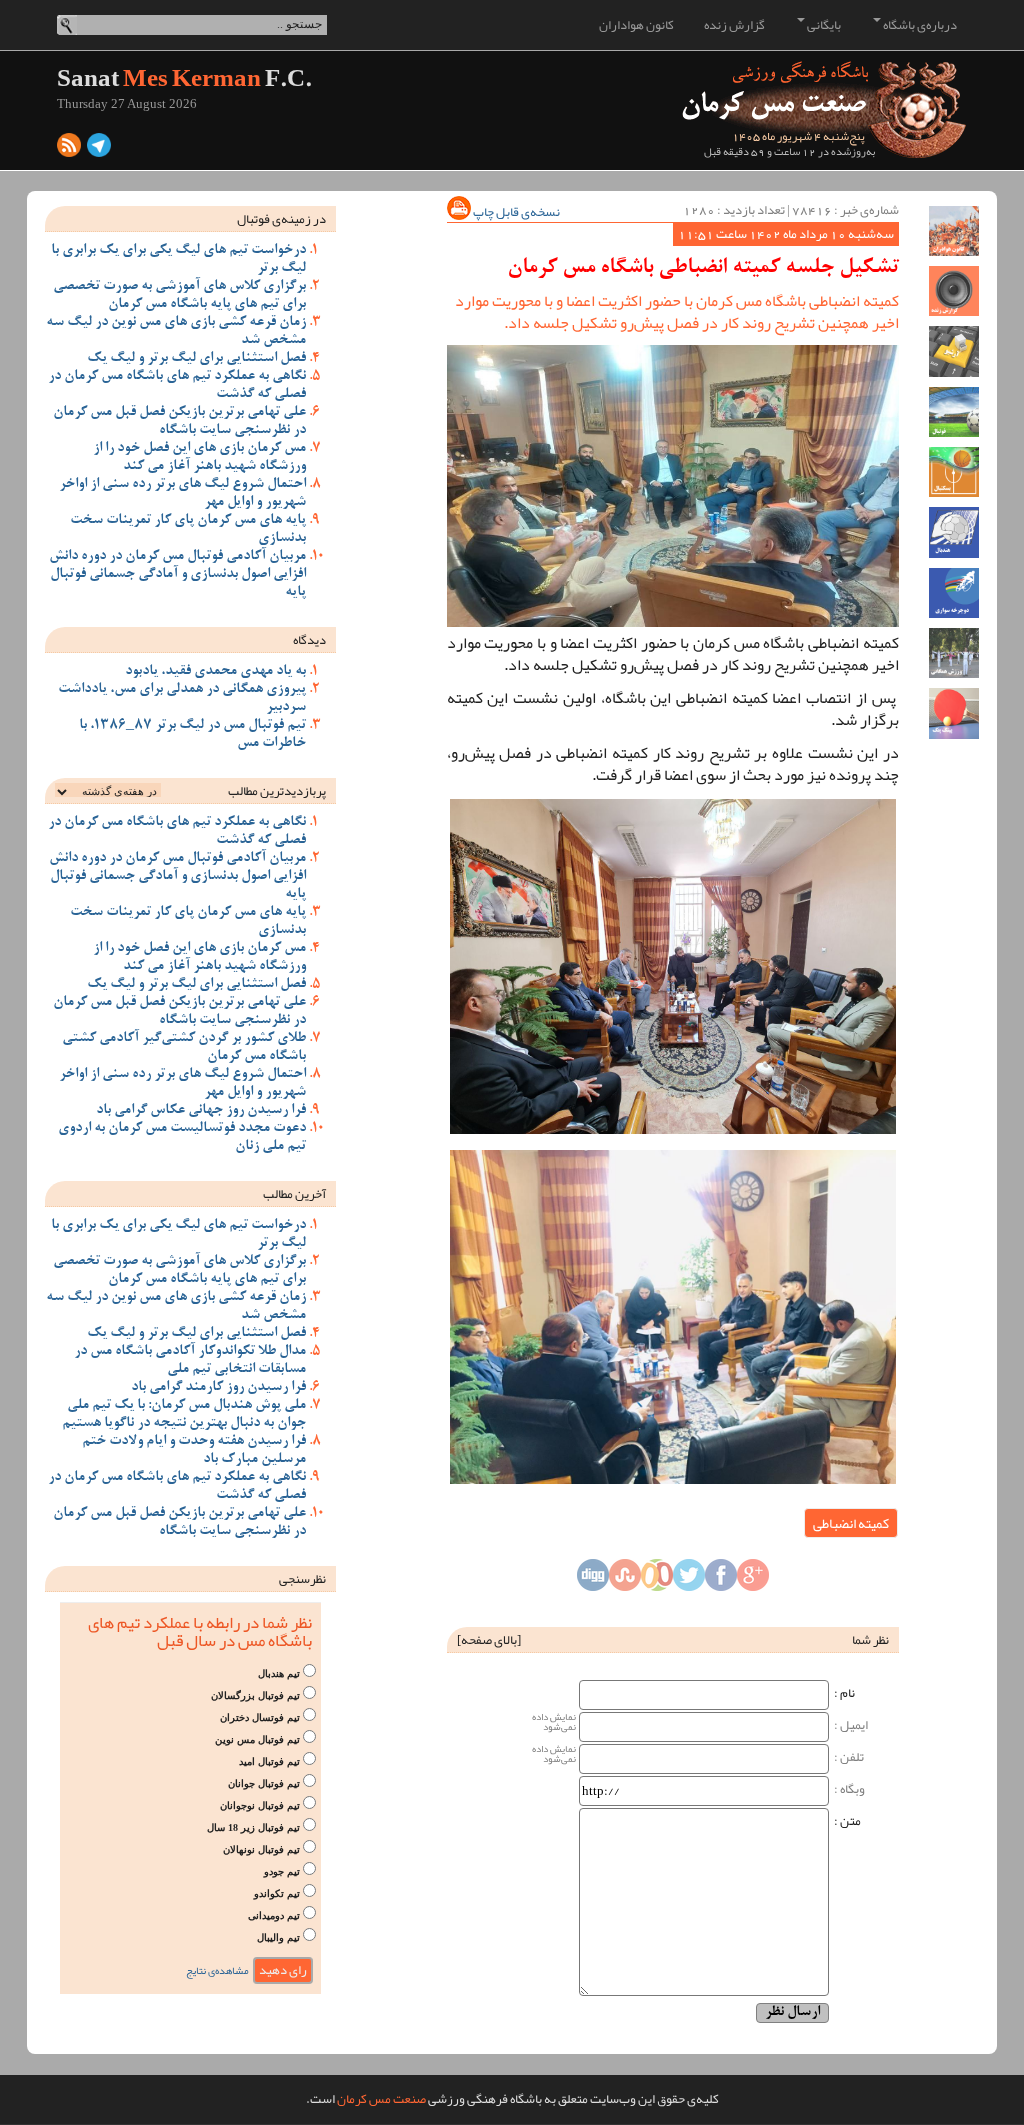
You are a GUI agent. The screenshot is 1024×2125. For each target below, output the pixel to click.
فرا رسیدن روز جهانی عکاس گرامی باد (201, 1111)
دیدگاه (309, 640)
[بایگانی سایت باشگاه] (954, 351)
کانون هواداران (636, 25)
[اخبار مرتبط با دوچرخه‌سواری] (954, 593)
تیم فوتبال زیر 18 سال (253, 1827)
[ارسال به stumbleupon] (625, 1581)
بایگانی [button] (823, 25)
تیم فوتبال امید (269, 1761)
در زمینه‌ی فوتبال (281, 219)
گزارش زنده (734, 25)
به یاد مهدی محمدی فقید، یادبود (215, 672)
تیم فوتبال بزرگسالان (255, 1695)
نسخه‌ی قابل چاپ (515, 212)
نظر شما (870, 1640)
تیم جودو (282, 1871)
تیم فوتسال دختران (260, 1717)
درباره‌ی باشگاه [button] (919, 25)
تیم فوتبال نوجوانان (260, 1805)
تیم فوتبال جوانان (264, 1783)
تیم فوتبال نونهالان (261, 1849)
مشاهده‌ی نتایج (217, 1970)
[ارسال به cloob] (657, 1581)
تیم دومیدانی (274, 1915)
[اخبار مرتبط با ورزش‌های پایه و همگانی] (954, 653)
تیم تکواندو (277, 1893)
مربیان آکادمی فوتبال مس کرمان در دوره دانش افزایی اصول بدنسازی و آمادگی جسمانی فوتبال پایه (177, 575)
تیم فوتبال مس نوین (257, 1739)
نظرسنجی (302, 1579)
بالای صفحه (489, 1640)
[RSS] (69, 150)
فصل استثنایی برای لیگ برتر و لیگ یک (196, 359)
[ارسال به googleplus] (753, 1581)
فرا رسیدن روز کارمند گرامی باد (218, 1388)
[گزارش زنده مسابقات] (954, 291)
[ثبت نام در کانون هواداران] (954, 231)
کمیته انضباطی (851, 1523)
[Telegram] (99, 150)
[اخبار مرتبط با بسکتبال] (954, 472)
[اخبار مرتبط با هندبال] (954, 532)
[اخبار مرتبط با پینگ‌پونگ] (954, 713)
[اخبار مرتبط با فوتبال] (954, 412)
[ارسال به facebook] (721, 1581)
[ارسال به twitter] (689, 1581)
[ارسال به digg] (593, 1581)
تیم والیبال (278, 1937)
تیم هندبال (279, 1673)
